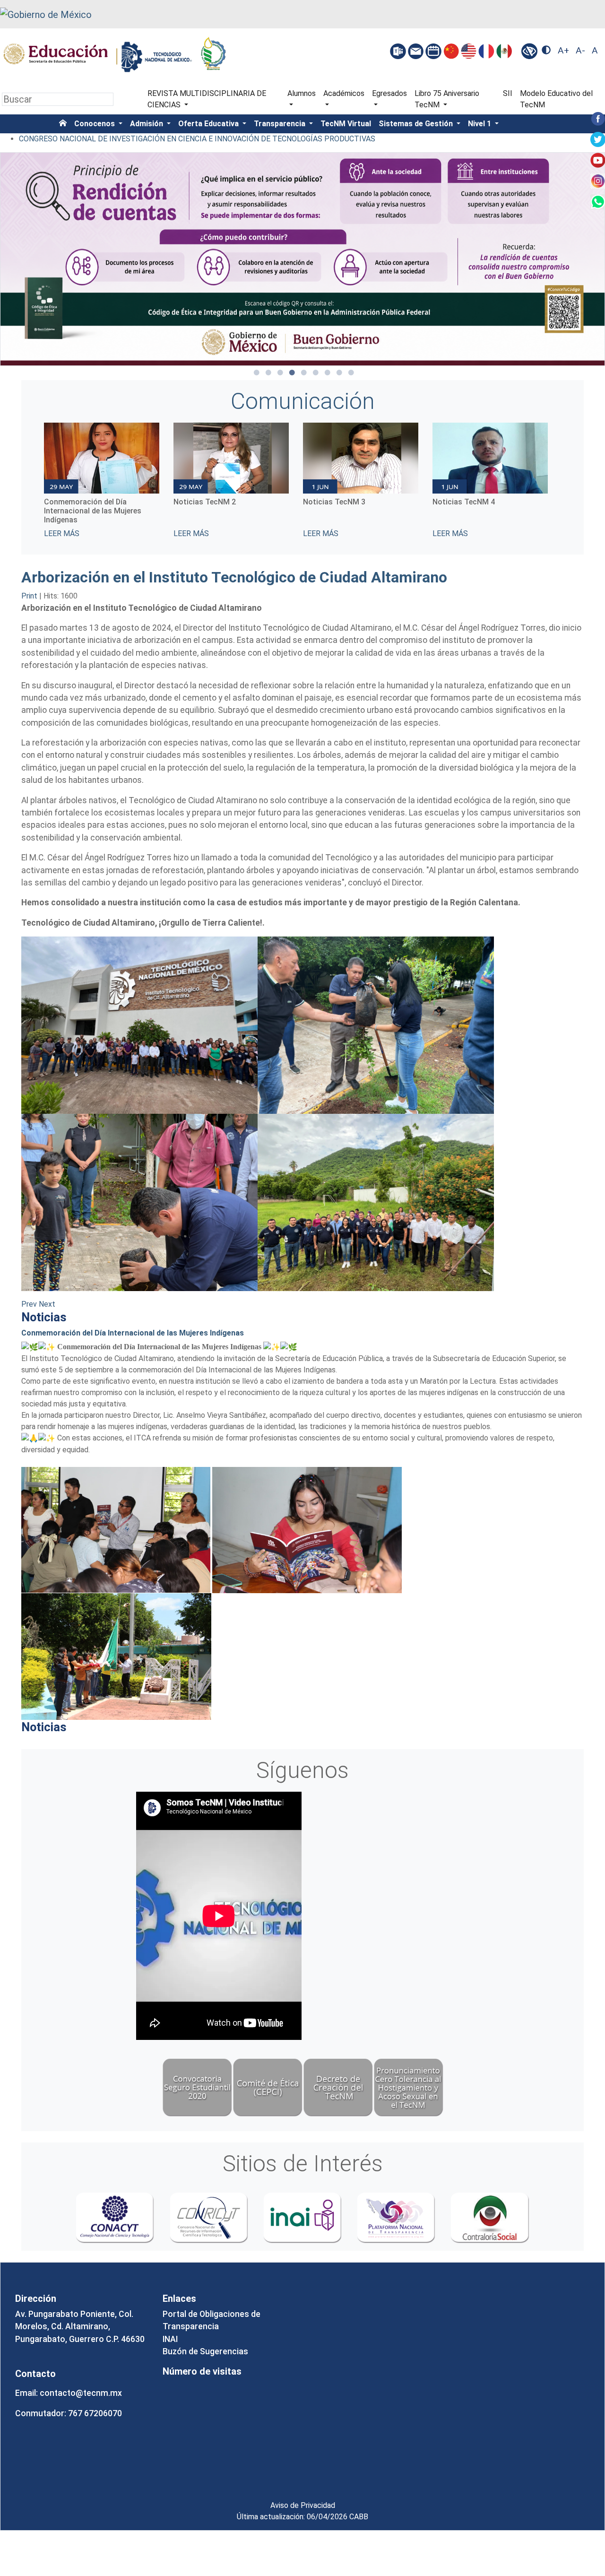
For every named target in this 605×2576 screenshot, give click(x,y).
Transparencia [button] (281, 124)
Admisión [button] (147, 124)
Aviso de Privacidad (303, 2505)
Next (568, 481)
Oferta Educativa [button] (209, 124)
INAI (170, 2339)
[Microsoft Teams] (399, 51)
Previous (37, 481)
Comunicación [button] (303, 401)
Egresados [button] (389, 93)
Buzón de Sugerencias (205, 2351)
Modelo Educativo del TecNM (556, 99)
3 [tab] (280, 373)
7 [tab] (328, 373)
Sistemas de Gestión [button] (417, 124)
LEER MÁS (62, 533)
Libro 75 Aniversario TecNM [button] (447, 99)
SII (508, 93)
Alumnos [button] (302, 93)
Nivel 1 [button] (480, 124)
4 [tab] (292, 373)
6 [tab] (316, 373)
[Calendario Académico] (434, 51)
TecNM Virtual (346, 124)
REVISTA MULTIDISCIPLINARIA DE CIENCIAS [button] (207, 99)
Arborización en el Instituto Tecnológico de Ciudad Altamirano (234, 577)
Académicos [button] (344, 93)
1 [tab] (257, 373)
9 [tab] (351, 373)
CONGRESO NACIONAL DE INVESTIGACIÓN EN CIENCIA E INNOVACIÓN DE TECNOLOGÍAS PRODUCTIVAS (197, 139)
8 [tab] (339, 373)
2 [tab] (268, 373)
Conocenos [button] (95, 124)
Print (30, 596)
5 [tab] (304, 373)
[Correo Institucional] (417, 51)
